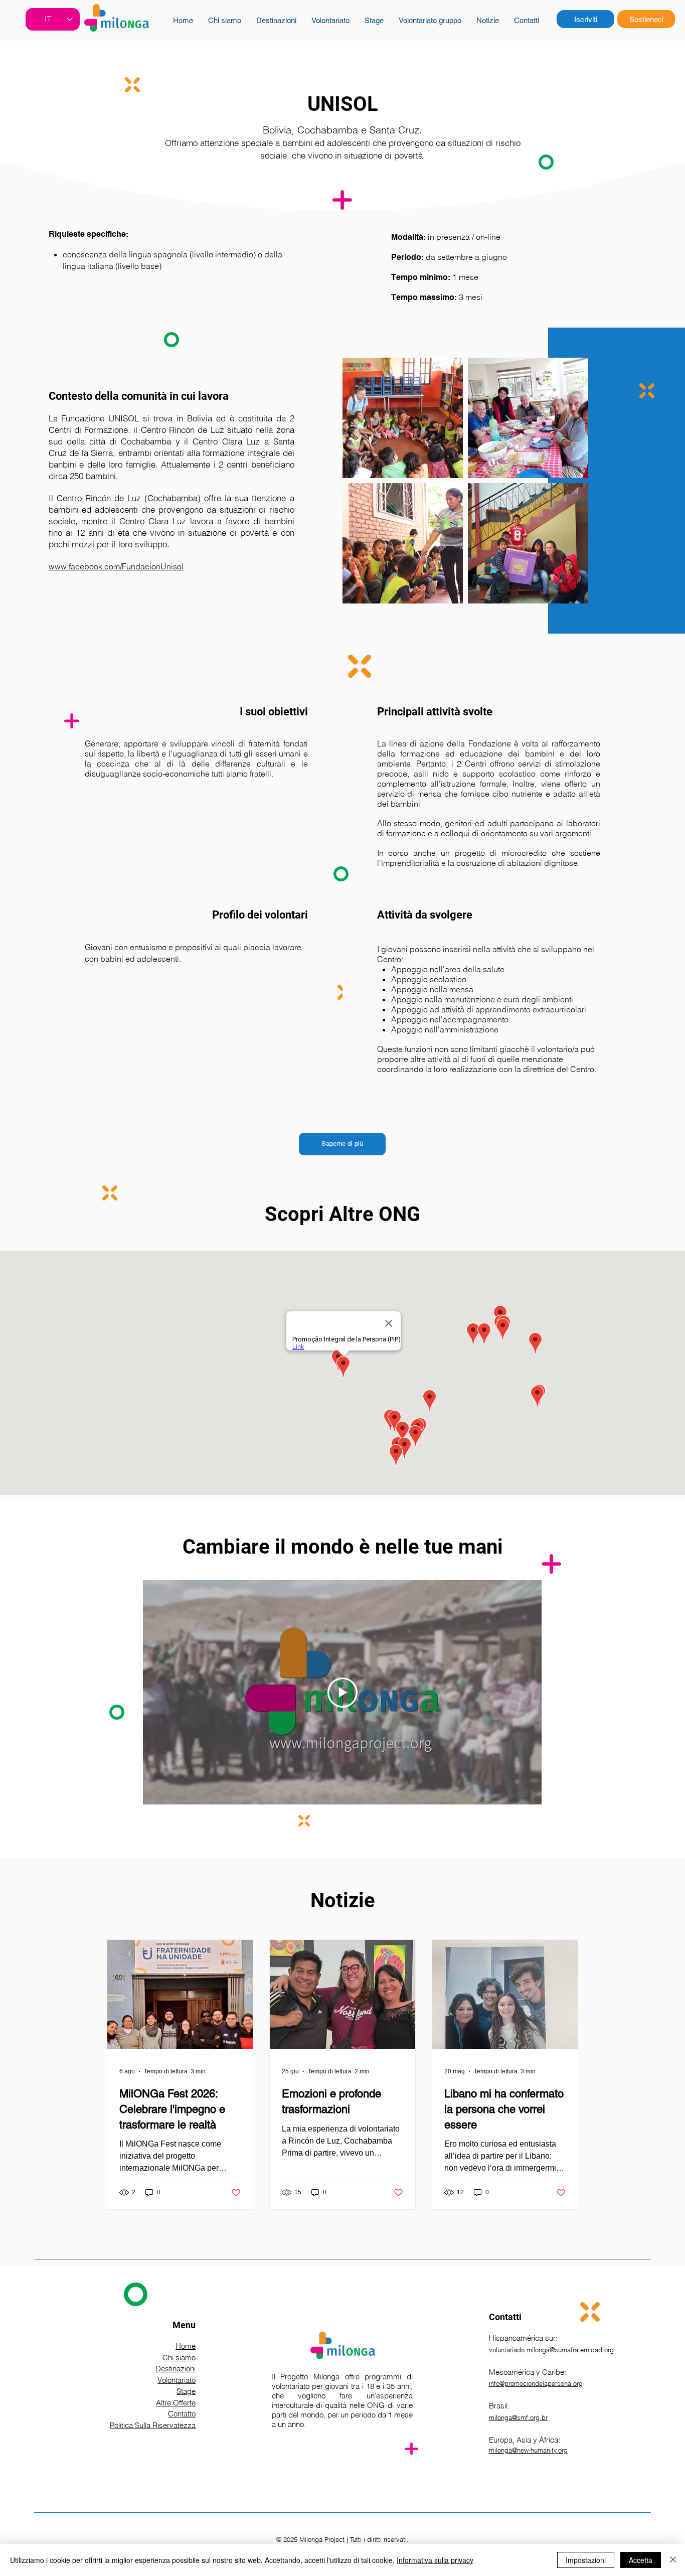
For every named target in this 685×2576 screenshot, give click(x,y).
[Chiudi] (673, 2560)
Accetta (641, 2560)
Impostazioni (586, 2560)
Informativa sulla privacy (435, 2560)
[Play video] (342, 1693)
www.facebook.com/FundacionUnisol (116, 566)
